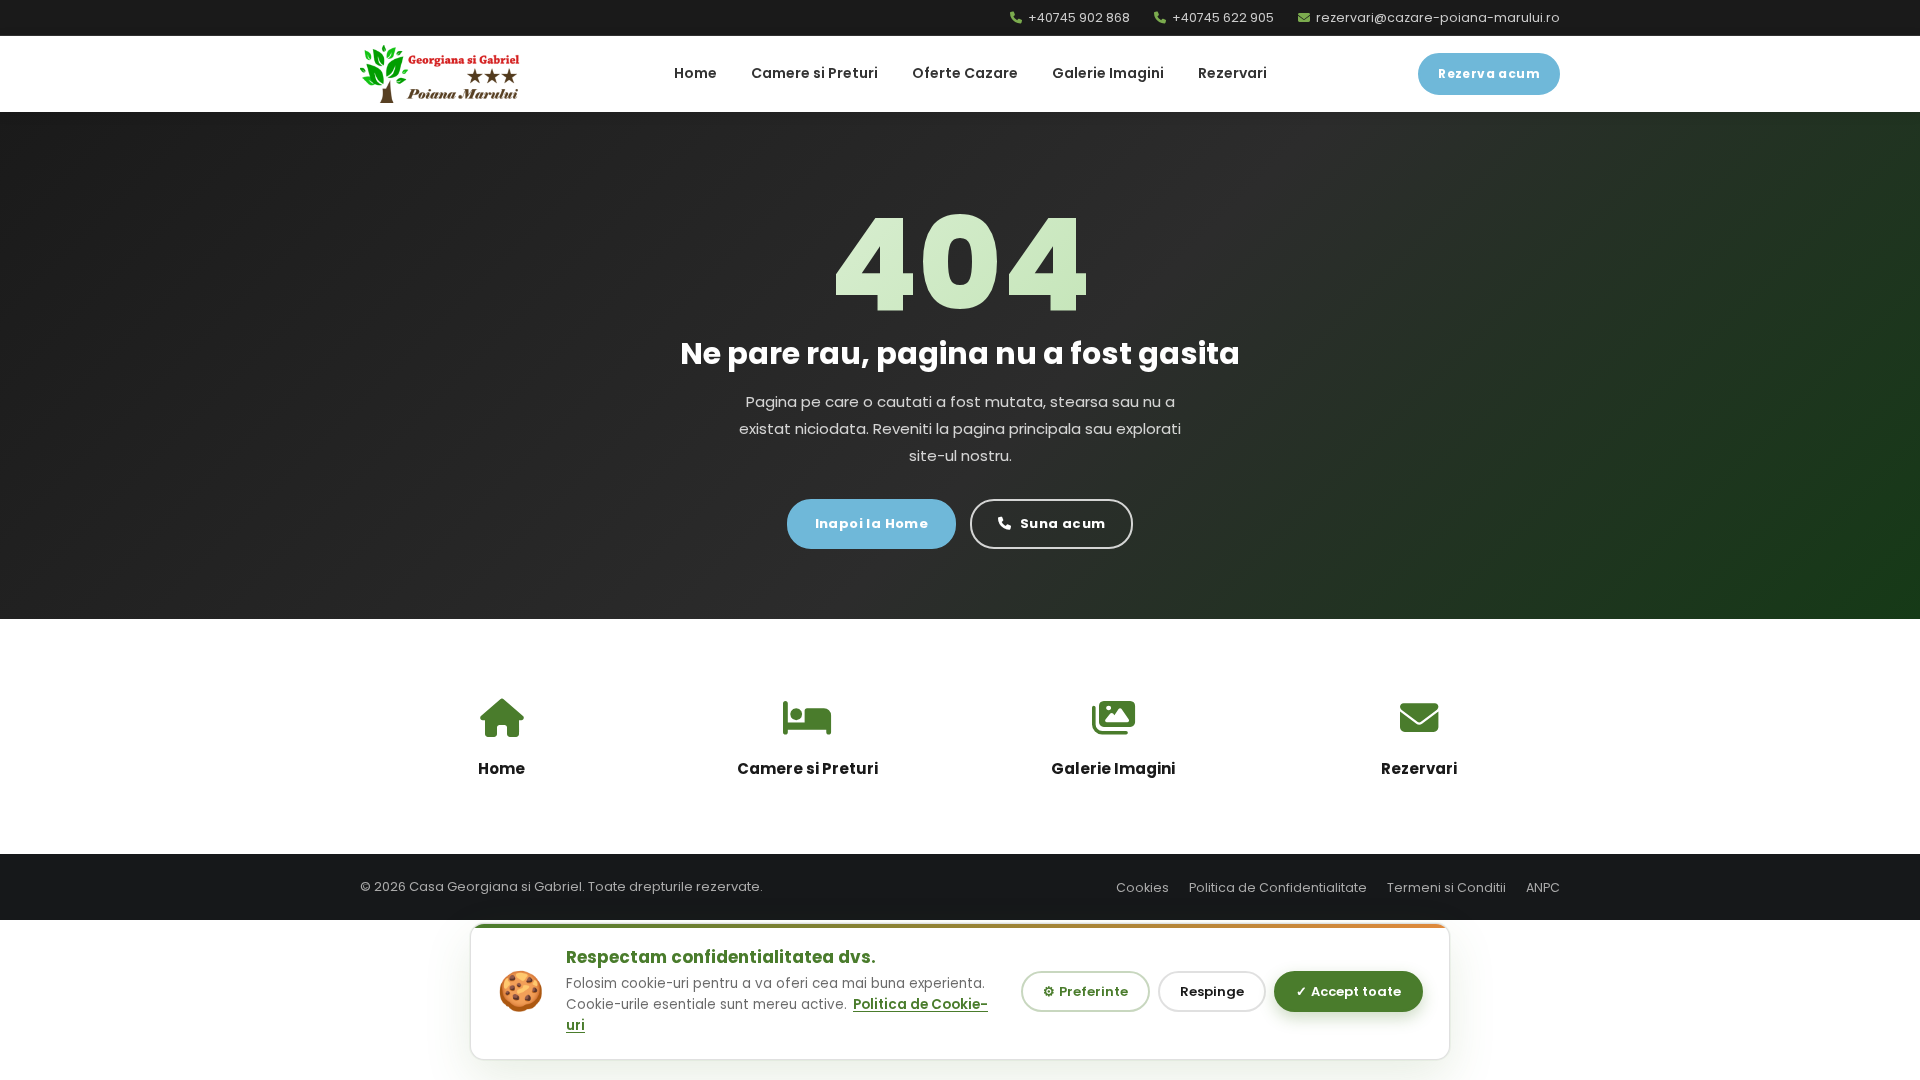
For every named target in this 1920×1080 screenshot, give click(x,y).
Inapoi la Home (872, 523)
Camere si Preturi (814, 73)
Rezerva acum (1489, 73)
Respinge (1212, 991)
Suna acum (1063, 523)
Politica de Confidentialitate (1278, 887)
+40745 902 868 (1079, 17)
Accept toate (1348, 991)
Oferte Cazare (965, 73)
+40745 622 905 (1223, 17)
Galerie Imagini (1108, 73)
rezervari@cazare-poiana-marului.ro (1438, 17)
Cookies (1142, 887)
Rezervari (1232, 73)
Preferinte (1085, 991)
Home (695, 73)
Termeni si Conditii (1446, 887)
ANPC (1543, 887)
